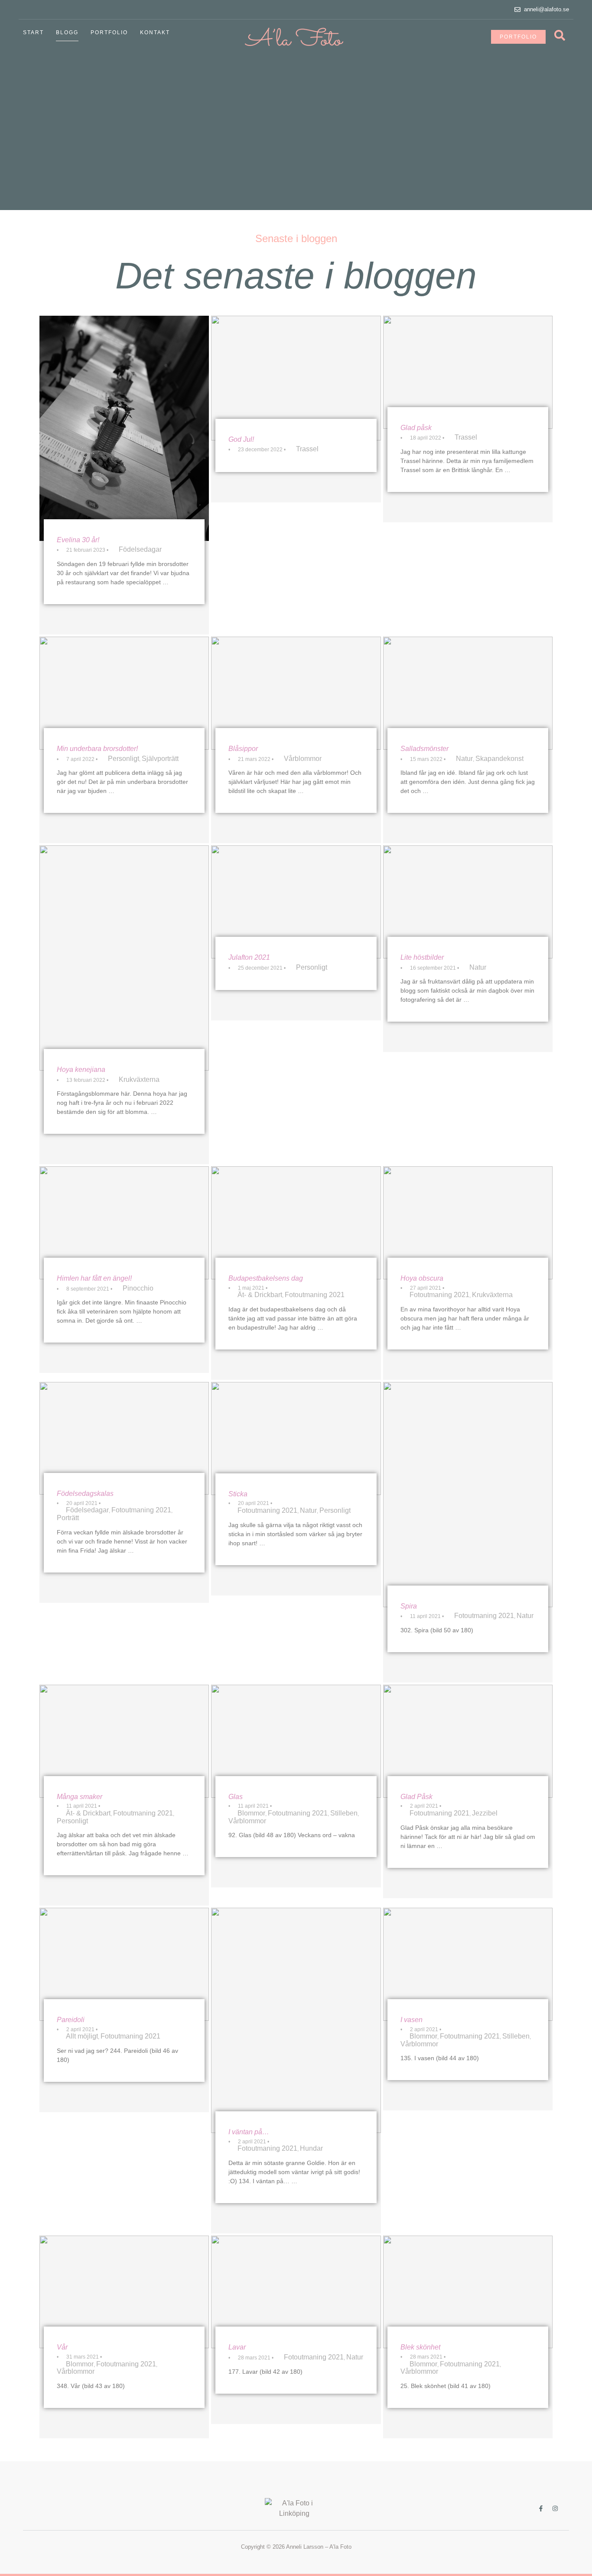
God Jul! (241, 439)
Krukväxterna (139, 1079)
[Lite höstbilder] (468, 902)
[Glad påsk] (468, 372)
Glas (236, 1797)
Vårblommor (303, 759)
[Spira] (468, 1495)
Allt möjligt (82, 2036)
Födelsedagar (140, 549)
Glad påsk (416, 428)
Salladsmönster (424, 749)
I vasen (411, 2020)
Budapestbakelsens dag (266, 1278)
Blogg (67, 32)
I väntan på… (249, 2132)
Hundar (311, 2148)
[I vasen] (468, 1964)
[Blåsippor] (296, 693)
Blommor (251, 1813)
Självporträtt (160, 759)
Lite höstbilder (422, 957)
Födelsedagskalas (85, 1493)
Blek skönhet (420, 2347)
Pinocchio (138, 1288)
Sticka (238, 1494)
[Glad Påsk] (468, 1741)
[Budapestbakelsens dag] (296, 1223)
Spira (409, 1606)
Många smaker (80, 1797)
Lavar (237, 2347)
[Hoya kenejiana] (124, 958)
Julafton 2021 (249, 957)
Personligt (124, 759)
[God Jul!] (296, 378)
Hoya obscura (422, 1278)
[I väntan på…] (296, 2020)
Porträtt (68, 1518)
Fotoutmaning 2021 (315, 1295)
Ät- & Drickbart (260, 1295)
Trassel (307, 449)
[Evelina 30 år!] (124, 428)
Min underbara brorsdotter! (97, 749)
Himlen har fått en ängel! (94, 1278)
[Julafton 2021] (296, 902)
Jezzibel (485, 1813)
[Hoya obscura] (468, 1223)
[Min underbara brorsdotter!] (124, 693)
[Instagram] (555, 2508)
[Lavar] (296, 2292)
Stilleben (344, 1813)
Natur (464, 759)
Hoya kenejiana (81, 1070)
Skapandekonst (499, 759)
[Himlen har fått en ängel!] (124, 1223)
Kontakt (155, 32)
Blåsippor (243, 749)
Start (33, 32)
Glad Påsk (416, 1797)
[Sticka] (296, 1438)
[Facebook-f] (541, 2508)
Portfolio (109, 32)
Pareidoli (71, 2020)
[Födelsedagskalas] (124, 1438)
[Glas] (296, 1741)
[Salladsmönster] (468, 693)
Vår (62, 2347)
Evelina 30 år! (78, 540)
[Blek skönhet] (468, 2292)
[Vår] (124, 2292)
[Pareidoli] (124, 1964)
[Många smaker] (124, 1741)
